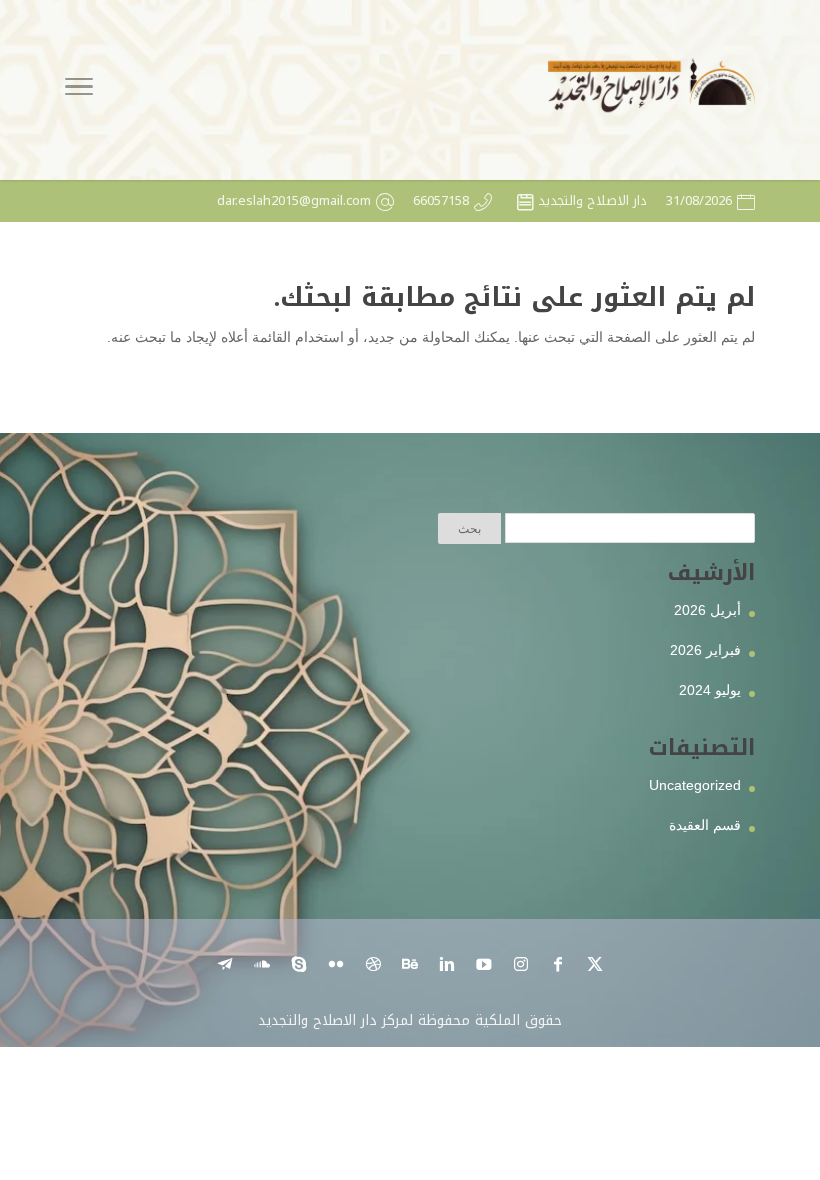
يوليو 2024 (710, 690)
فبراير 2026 (705, 650)
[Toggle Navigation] (79, 90)
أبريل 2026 (707, 610)
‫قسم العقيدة (705, 825)
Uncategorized (695, 785)
